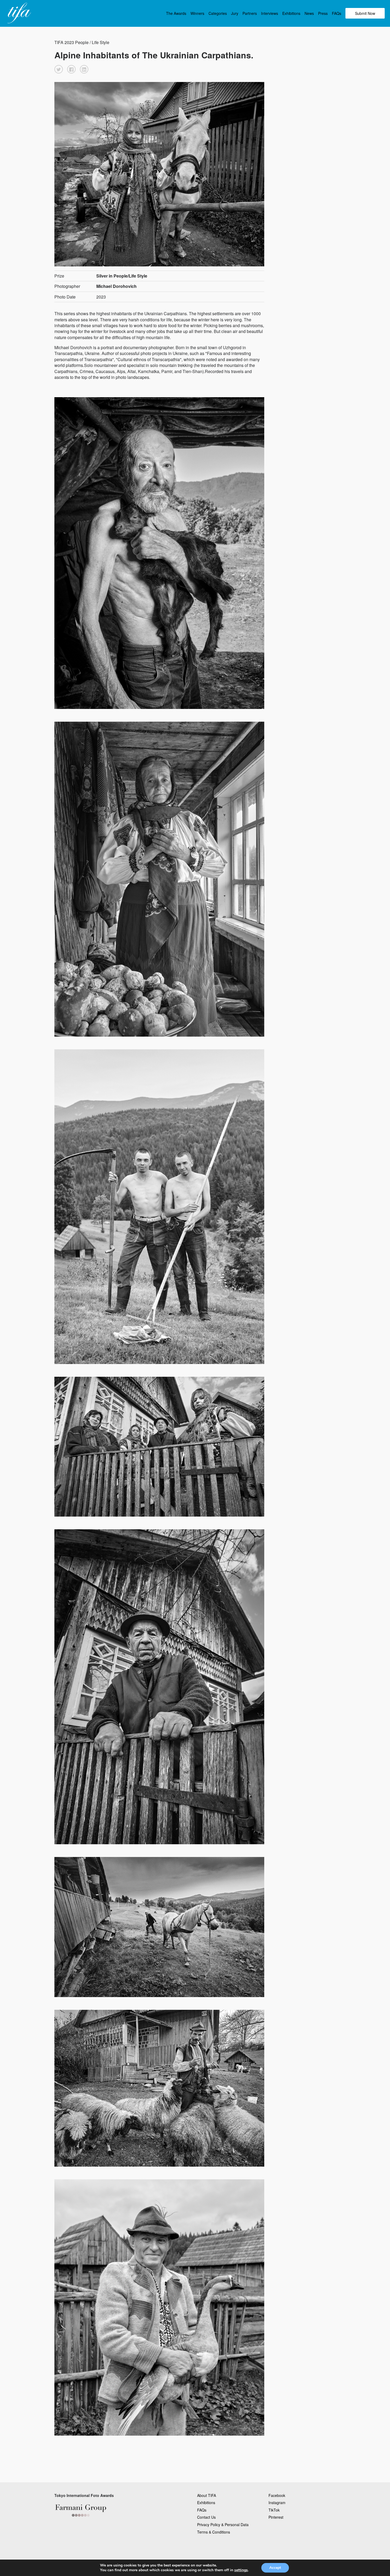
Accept (275, 2568)
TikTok (274, 2510)
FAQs (337, 13)
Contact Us (206, 2517)
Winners (197, 13)
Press (323, 13)
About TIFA (207, 2495)
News (309, 13)
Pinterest (276, 2517)
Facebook (277, 2495)
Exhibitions (291, 13)
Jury (235, 13)
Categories (218, 13)
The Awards (176, 13)
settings (241, 2570)
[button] (59, 69)
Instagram (277, 2503)
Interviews (270, 13)
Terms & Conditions (214, 2532)
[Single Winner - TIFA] (19, 13)
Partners (250, 13)
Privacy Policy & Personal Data (223, 2525)
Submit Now (365, 13)
